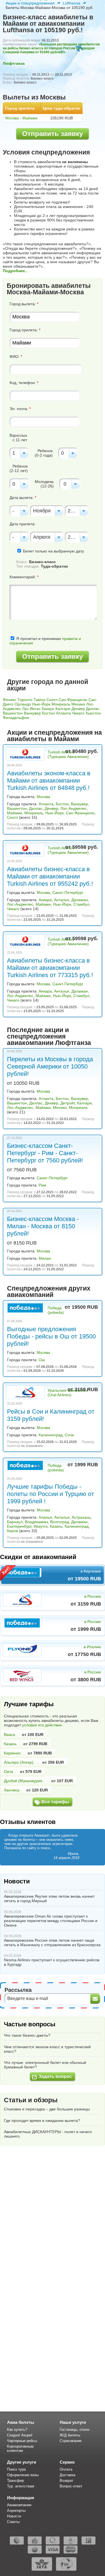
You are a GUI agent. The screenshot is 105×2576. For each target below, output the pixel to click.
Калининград (51, 1435)
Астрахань (81, 1517)
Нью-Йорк (41, 704)
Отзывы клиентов (28, 1822)
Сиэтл (52, 700)
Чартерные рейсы (22, 2441)
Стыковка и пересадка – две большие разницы (47, 2109)
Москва (43, 797)
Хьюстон (93, 713)
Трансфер (15, 2481)
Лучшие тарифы (29, 1704)
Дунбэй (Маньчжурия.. (24, 1781)
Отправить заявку (53, 134)
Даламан (80, 900)
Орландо (23, 704)
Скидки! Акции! (20, 2435)
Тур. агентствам (21, 2486)
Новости (17, 1881)
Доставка (67, 2475)
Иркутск (41, 1526)
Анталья (62, 900)
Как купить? (17, 2430)
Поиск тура (16, 2469)
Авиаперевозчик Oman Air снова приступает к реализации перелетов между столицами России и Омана (51, 1921)
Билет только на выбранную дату (53, 551)
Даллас (93, 709)
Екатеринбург (19, 1526)
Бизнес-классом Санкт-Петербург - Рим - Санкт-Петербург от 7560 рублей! (45, 1153)
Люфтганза (14, 63)
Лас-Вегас (31, 709)
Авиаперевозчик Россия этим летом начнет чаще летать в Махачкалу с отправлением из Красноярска (52, 1943)
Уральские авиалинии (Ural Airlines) (68, 1393)
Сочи (69, 1435)
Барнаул (15, 1522)
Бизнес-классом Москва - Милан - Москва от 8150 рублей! (43, 1226)
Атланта (63, 713)
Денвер (78, 709)
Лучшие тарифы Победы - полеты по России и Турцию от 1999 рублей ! (51, 1494)
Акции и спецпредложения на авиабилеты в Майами (54, 736)
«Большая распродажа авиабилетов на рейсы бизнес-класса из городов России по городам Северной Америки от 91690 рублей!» (51, 48)
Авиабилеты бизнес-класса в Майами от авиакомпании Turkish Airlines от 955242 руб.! (50, 876)
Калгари (63, 709)
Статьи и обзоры (31, 2100)
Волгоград (60, 1522)
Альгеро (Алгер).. (20, 1762)
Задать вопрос (55, 2076)
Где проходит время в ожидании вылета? (42, 2121)
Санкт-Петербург (68, 892)
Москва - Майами (21, 118)
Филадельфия (16, 718)
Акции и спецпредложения (30, 3)
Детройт (68, 1103)
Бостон (48, 713)
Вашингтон (13, 713)
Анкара (45, 900)
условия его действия (42, 1725)
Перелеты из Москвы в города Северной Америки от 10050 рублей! (50, 1066)
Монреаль (61, 704)
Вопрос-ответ (71, 2486)
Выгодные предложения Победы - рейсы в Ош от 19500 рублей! (51, 1336)
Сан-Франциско (73, 700)
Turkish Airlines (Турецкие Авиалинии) (68, 754)
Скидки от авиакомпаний (38, 1557)
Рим (42, 1185)
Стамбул (81, 904)
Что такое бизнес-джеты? (27, 2035)
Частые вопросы (30, 2024)
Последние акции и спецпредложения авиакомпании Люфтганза (49, 1036)
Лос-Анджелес (74, 808)
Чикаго (78, 713)
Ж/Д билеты (70, 2435)
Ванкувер (32, 713)
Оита (9, 1772)
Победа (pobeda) (56, 1310)
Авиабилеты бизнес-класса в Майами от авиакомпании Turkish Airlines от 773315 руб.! (50, 968)
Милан (45, 1258)
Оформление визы (23, 2475)
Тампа (39, 700)
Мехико (78, 704)
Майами (15, 813)
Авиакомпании (19, 2505)
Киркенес (12, 1753)
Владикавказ (36, 1522)
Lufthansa (72, 3)
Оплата (66, 2469)
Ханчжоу (12, 1790)
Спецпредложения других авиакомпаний (49, 1292)
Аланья (45, 1517)
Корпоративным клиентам (20, 2448)
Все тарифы (55, 1802)
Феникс (10, 700)
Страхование (71, 2441)
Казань (56, 1526)
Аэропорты (16, 2511)
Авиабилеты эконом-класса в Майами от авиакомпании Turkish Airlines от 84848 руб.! (49, 781)
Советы (13, 2522)
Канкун (48, 709)
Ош (42, 1360)
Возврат (66, 2481)
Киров (12, 1531)
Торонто (25, 700)
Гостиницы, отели (74, 2430)
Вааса (10, 1735)
